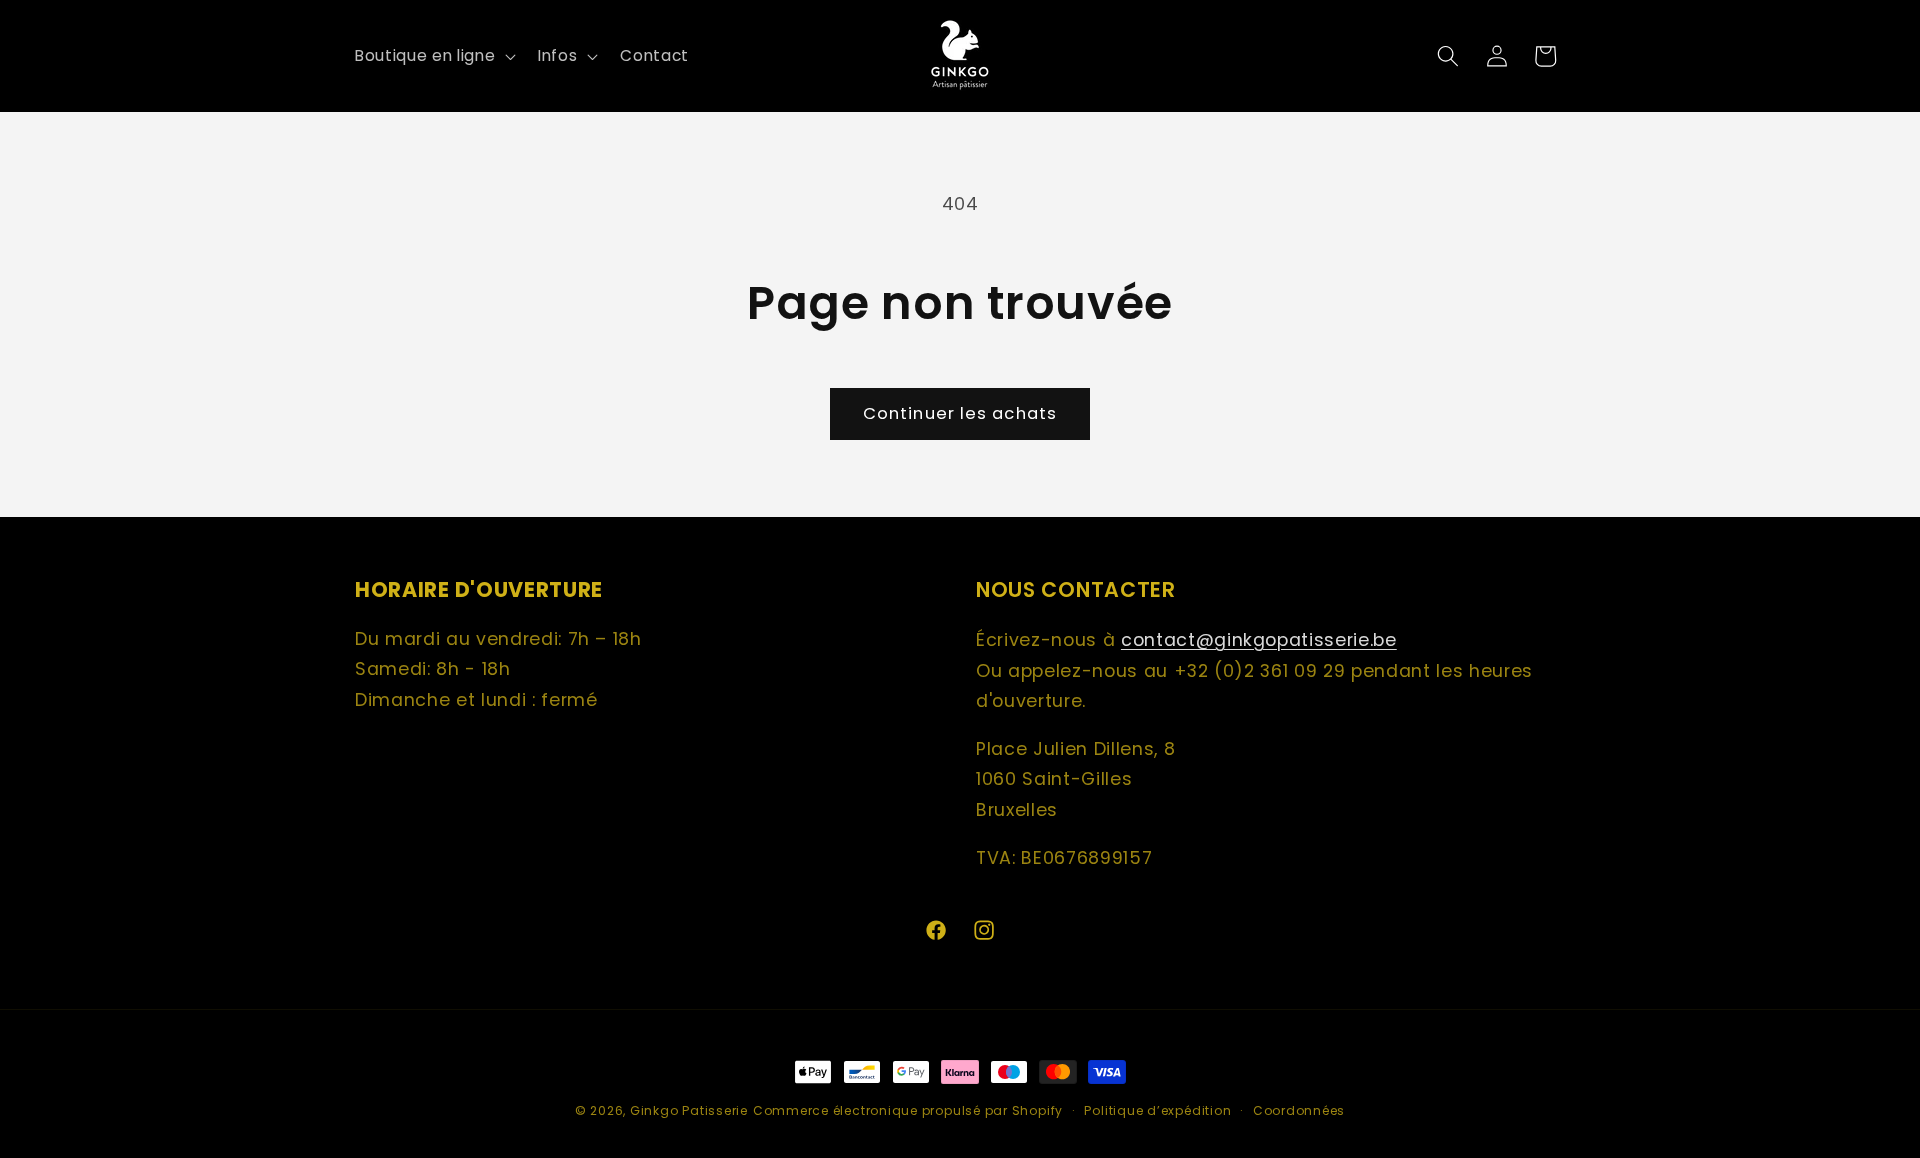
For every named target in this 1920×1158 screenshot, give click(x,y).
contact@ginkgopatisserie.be (1259, 640)
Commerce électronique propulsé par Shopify (908, 1110)
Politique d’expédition (1157, 1110)
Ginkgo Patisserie (689, 1110)
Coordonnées (1299, 1110)
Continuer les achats (960, 413)
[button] (433, 56)
